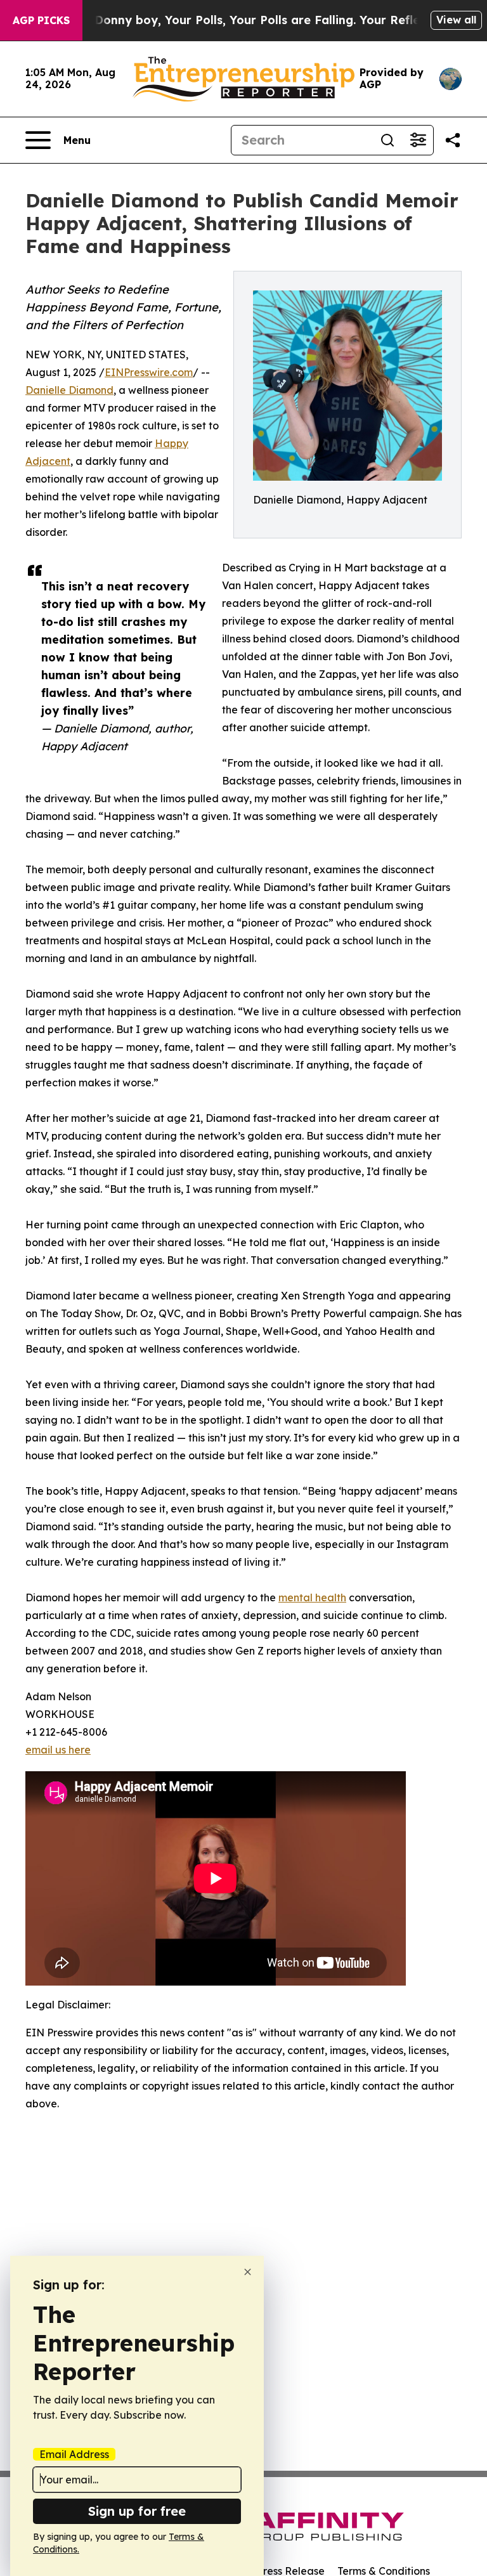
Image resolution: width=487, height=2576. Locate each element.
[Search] (387, 140)
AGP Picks (41, 20)
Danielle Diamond (69, 390)
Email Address (74, 2454)
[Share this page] (453, 140)
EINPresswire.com (149, 372)
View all (456, 20)
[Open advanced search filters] (418, 140)
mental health (312, 1597)
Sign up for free (137, 2511)
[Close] (248, 2272)
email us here (58, 1750)
